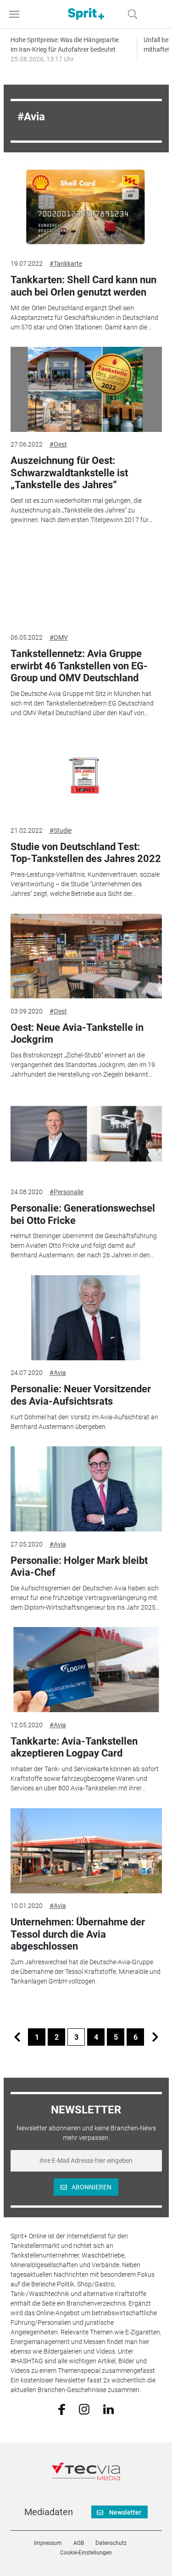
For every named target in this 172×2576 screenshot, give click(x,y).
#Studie (61, 830)
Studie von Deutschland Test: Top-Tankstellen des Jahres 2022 (86, 853)
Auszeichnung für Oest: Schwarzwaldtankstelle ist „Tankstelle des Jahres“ (69, 473)
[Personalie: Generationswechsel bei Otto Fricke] (86, 1137)
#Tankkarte (66, 264)
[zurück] (17, 2037)
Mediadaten (49, 2512)
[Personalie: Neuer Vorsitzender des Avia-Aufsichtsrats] (86, 1318)
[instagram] (84, 2409)
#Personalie (67, 1192)
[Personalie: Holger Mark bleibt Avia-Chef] (86, 1489)
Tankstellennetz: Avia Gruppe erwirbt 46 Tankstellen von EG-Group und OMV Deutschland (79, 666)
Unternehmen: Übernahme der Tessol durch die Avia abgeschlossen (78, 1934)
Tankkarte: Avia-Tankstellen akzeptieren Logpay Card (74, 1747)
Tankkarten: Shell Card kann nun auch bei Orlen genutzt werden (83, 286)
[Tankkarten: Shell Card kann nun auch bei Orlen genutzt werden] (86, 209)
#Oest (58, 444)
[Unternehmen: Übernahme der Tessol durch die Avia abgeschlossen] (86, 1851)
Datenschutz (111, 2543)
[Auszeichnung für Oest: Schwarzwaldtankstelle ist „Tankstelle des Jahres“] (86, 389)
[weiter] (155, 2037)
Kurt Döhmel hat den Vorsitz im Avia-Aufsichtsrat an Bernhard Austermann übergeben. (84, 1422)
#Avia (58, 1373)
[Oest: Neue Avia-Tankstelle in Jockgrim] (86, 956)
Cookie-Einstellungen (86, 2553)
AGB (79, 2543)
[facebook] (62, 2409)
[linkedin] (108, 2409)
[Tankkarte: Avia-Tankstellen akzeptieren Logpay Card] (86, 1670)
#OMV (59, 637)
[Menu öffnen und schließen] (17, 14)
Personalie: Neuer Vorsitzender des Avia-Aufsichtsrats (81, 1395)
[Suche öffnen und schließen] (130, 14)
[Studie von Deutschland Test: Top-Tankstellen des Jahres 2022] (86, 775)
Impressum (48, 2543)
